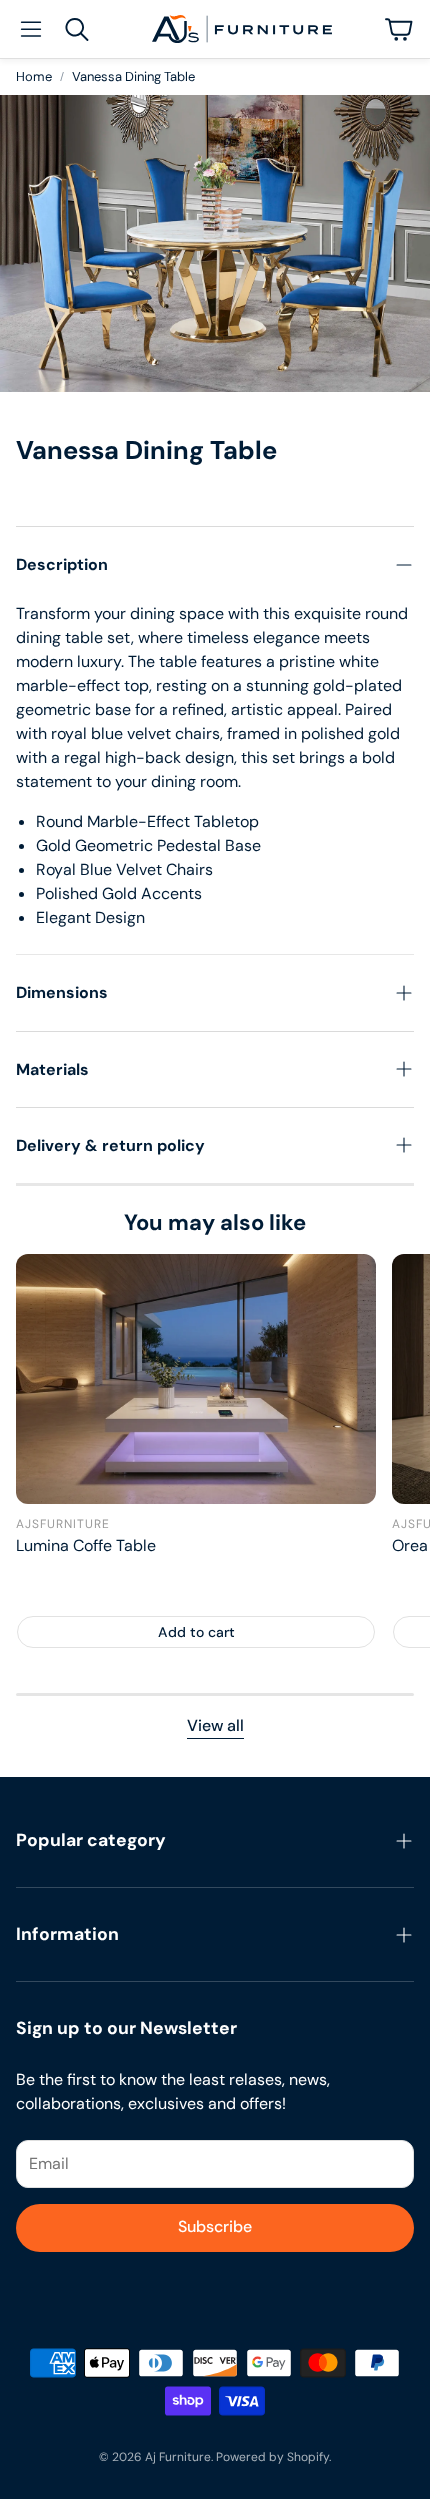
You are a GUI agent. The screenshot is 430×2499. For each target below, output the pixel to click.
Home (34, 76)
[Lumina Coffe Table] (196, 1378)
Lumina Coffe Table (86, 1545)
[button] (31, 29)
